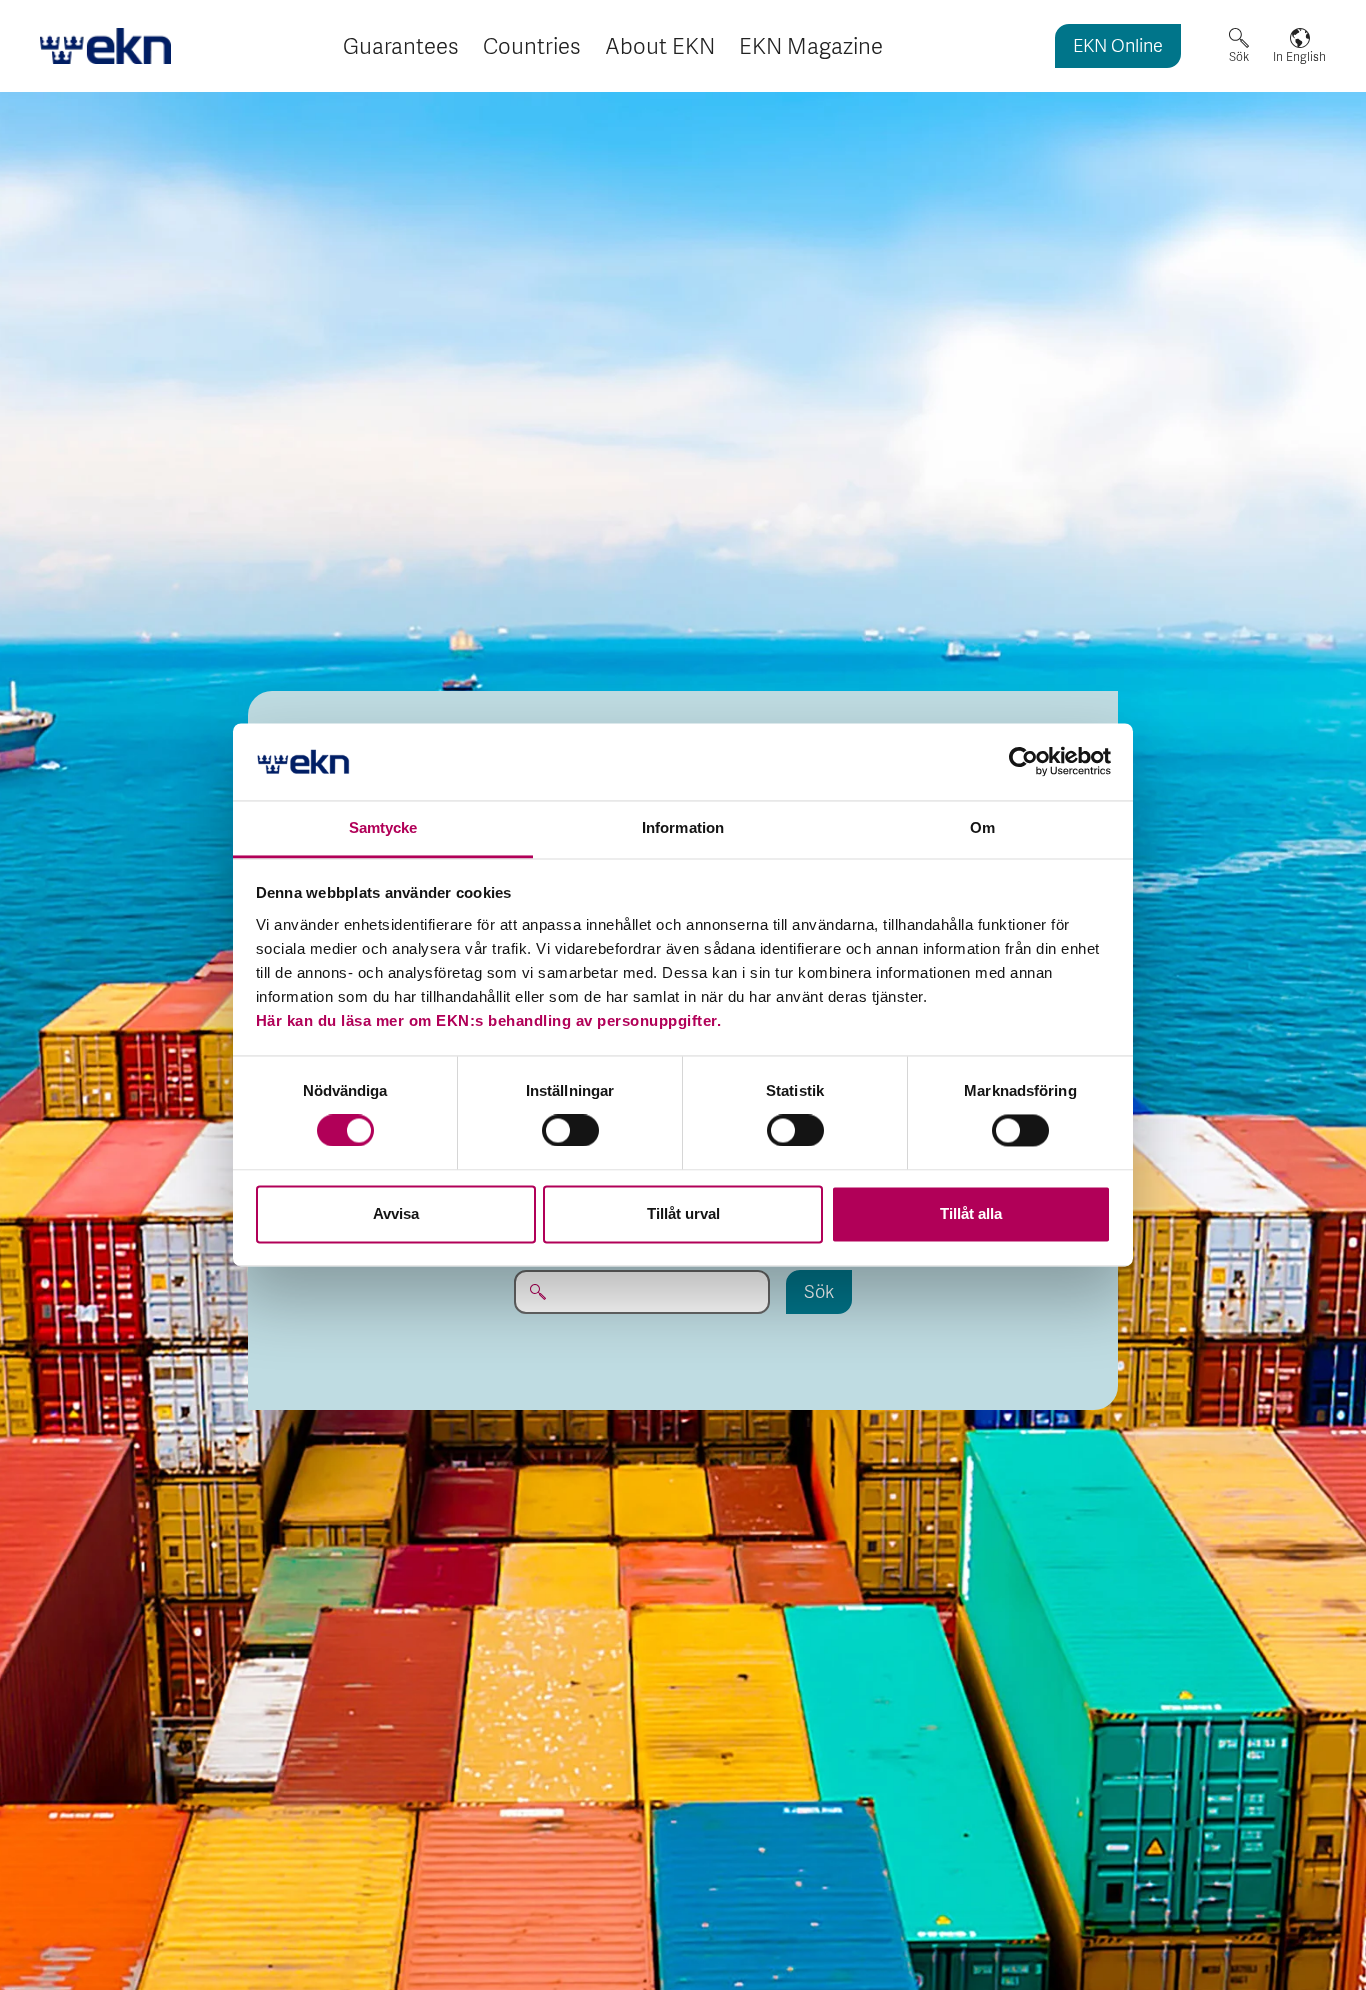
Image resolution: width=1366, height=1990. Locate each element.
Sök (1239, 57)
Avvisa (396, 1213)
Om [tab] (982, 827)
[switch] (570, 1131)
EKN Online (1118, 47)
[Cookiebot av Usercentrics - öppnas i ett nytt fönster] (1023, 762)
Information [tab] (683, 827)
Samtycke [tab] (383, 827)
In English (1299, 57)
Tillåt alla (971, 1213)
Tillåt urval (683, 1213)
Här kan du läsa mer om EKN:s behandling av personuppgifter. (489, 1020)
